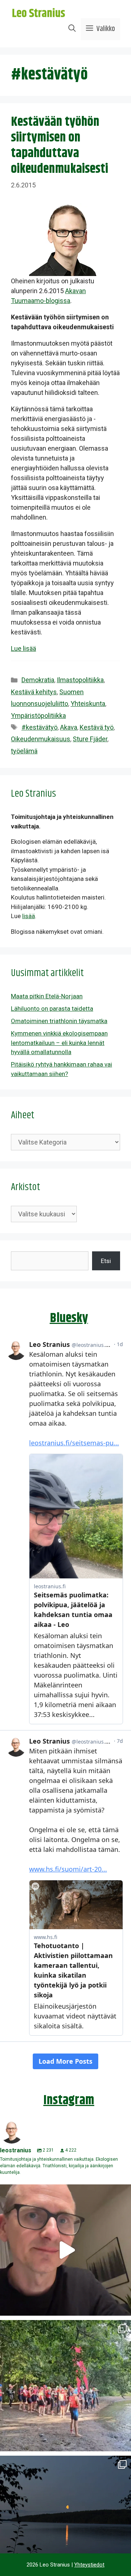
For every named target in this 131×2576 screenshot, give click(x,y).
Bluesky (69, 1318)
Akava (69, 727)
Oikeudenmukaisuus (41, 739)
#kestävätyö (39, 727)
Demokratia (38, 680)
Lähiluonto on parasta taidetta (52, 1009)
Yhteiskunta (88, 704)
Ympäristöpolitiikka (38, 716)
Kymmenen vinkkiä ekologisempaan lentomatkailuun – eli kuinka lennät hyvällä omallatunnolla (59, 1043)
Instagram (69, 2100)
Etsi (106, 1261)
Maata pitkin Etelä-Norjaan (47, 996)
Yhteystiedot (89, 2565)
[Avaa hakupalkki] (72, 29)
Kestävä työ (97, 727)
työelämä (24, 751)
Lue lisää (23, 648)
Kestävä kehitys (34, 692)
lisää (29, 916)
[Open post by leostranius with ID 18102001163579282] (65, 2386)
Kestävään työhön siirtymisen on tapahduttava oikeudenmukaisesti (59, 146)
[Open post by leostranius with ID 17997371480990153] (65, 2250)
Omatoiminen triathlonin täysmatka (59, 1021)
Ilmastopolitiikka (80, 680)
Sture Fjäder (90, 739)
